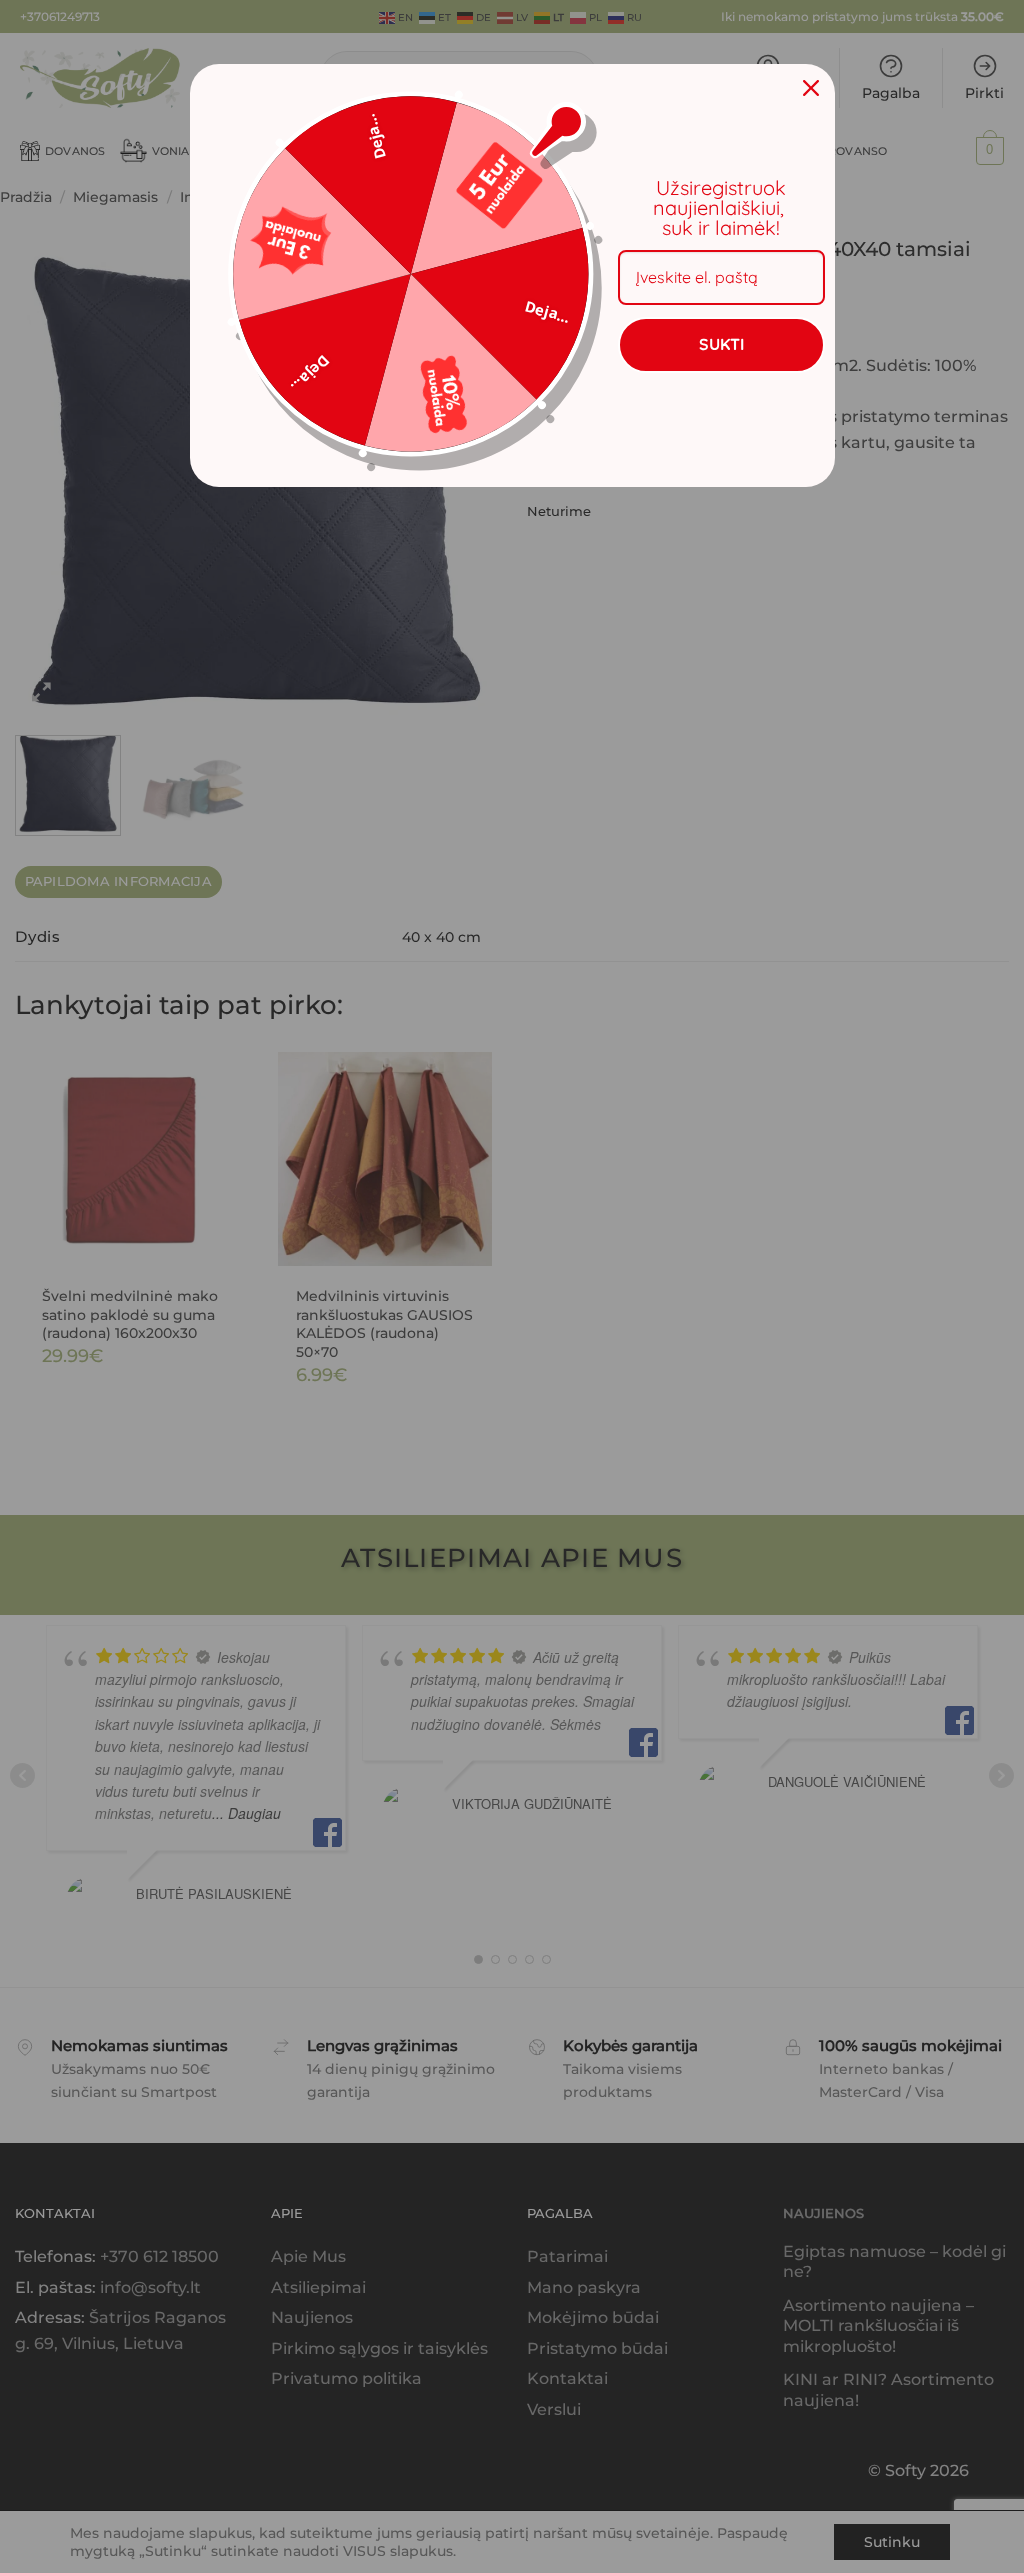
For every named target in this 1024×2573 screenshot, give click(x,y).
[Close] (811, 88)
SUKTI (721, 344)
